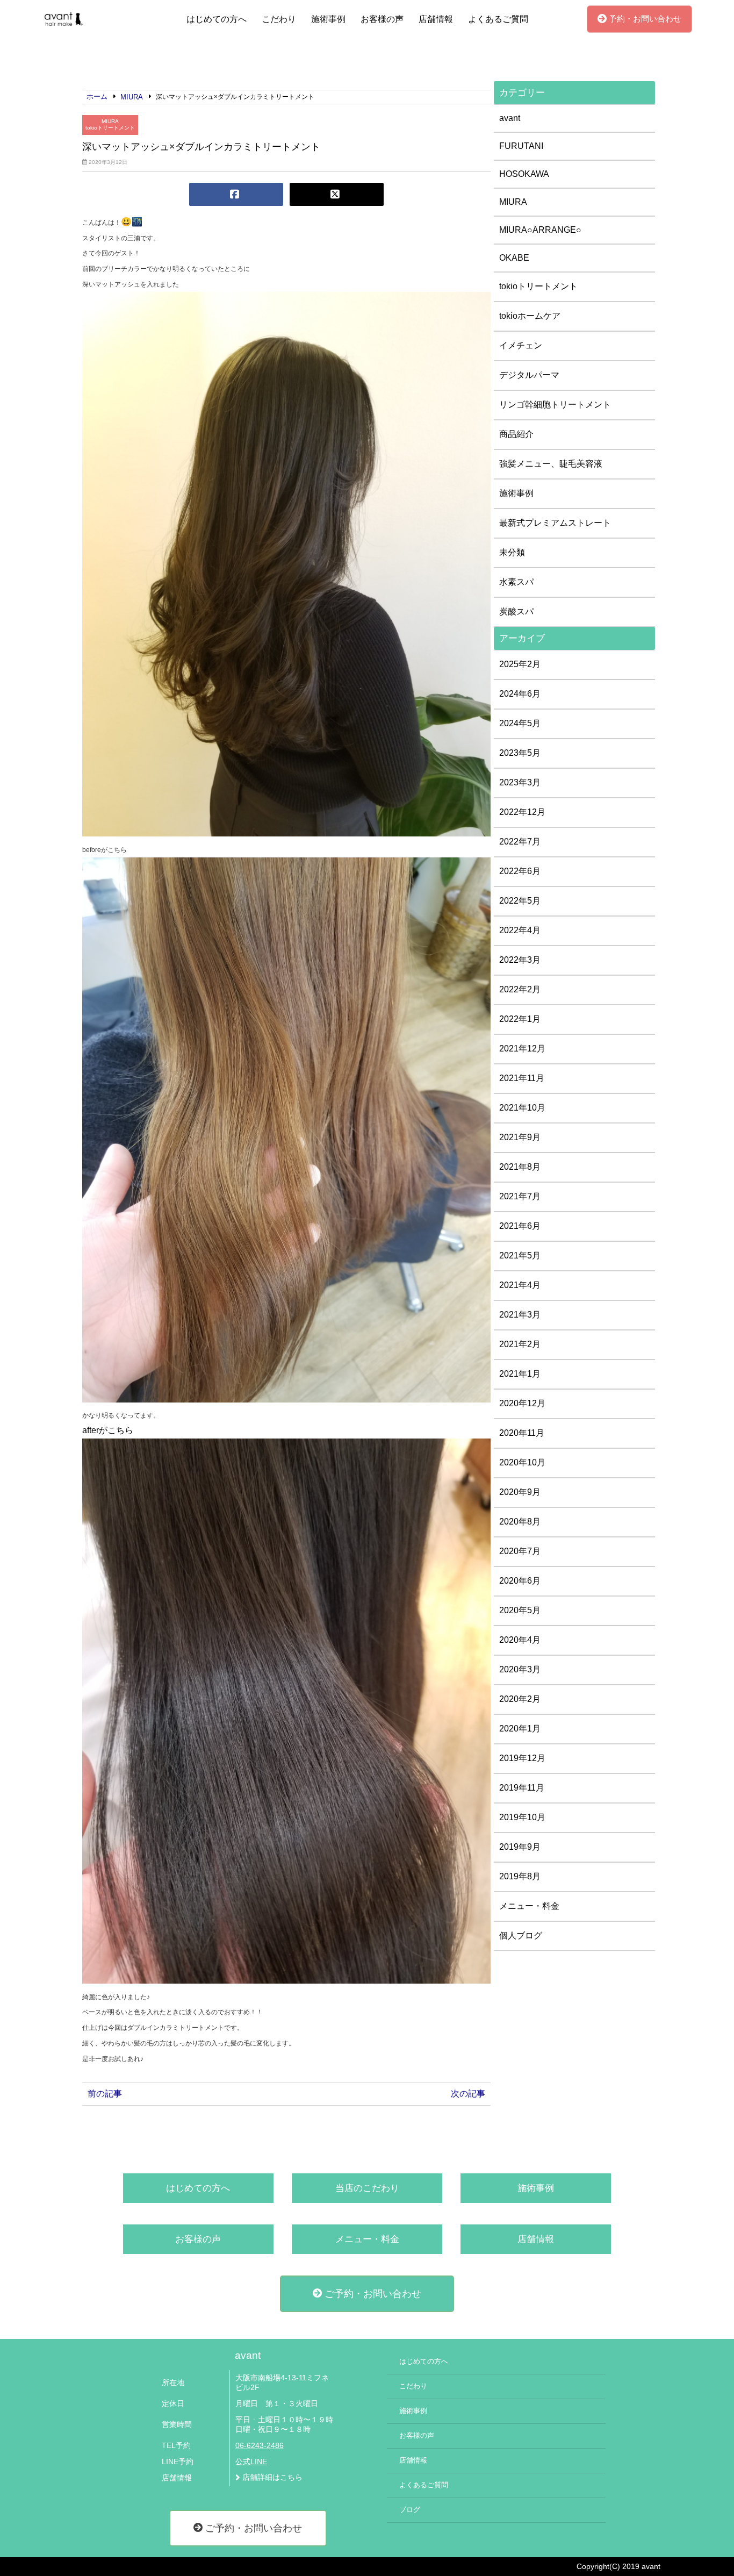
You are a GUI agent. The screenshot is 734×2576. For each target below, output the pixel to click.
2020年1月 (520, 1729)
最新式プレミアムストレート (555, 523)
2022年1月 (520, 1019)
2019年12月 (522, 1758)
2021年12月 (522, 1049)
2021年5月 (520, 1255)
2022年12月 (522, 812)
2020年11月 (522, 1433)
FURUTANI (521, 146)
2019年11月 (522, 1788)
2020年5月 (520, 1610)
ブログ (410, 2510)
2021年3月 (520, 1315)
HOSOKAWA (524, 174)
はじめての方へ (217, 19)
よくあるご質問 (498, 19)
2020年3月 (520, 1669)
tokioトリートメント (110, 128)
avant (510, 118)
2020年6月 (520, 1581)
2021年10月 (522, 1108)
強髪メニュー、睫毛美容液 (551, 464)
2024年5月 (520, 723)
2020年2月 (520, 1699)
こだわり (279, 19)
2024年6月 (520, 694)
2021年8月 (520, 1167)
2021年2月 (520, 1344)
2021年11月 (522, 1078)
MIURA (110, 121)
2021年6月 (520, 1226)
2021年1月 (520, 1374)
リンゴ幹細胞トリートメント (555, 405)
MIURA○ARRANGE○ (540, 230)
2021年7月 (520, 1196)
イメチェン (521, 345)
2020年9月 (520, 1492)
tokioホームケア (530, 316)
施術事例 (328, 19)
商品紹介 (516, 434)
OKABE (514, 258)
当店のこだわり (367, 2188)
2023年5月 (520, 753)
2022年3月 (520, 960)
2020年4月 (520, 1640)
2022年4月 (520, 930)
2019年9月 (520, 1847)
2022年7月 (520, 842)
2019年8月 (520, 1876)
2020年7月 (520, 1551)
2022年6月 (520, 871)
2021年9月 (520, 1137)
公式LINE (251, 2462)
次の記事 (468, 2094)
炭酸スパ (516, 611)
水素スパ (516, 582)
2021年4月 (520, 1285)
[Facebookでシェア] (236, 194)
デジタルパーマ (529, 375)
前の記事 (105, 2094)
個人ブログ (521, 1935)
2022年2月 (520, 989)
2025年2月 (520, 664)
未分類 (512, 552)
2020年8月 (520, 1522)
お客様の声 (382, 19)
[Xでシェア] (337, 194)
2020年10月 (522, 1462)
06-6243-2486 (260, 2446)
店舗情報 (436, 19)
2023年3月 (520, 782)
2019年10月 (522, 1817)
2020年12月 (522, 1403)
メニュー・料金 (529, 1906)
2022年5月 (520, 901)
